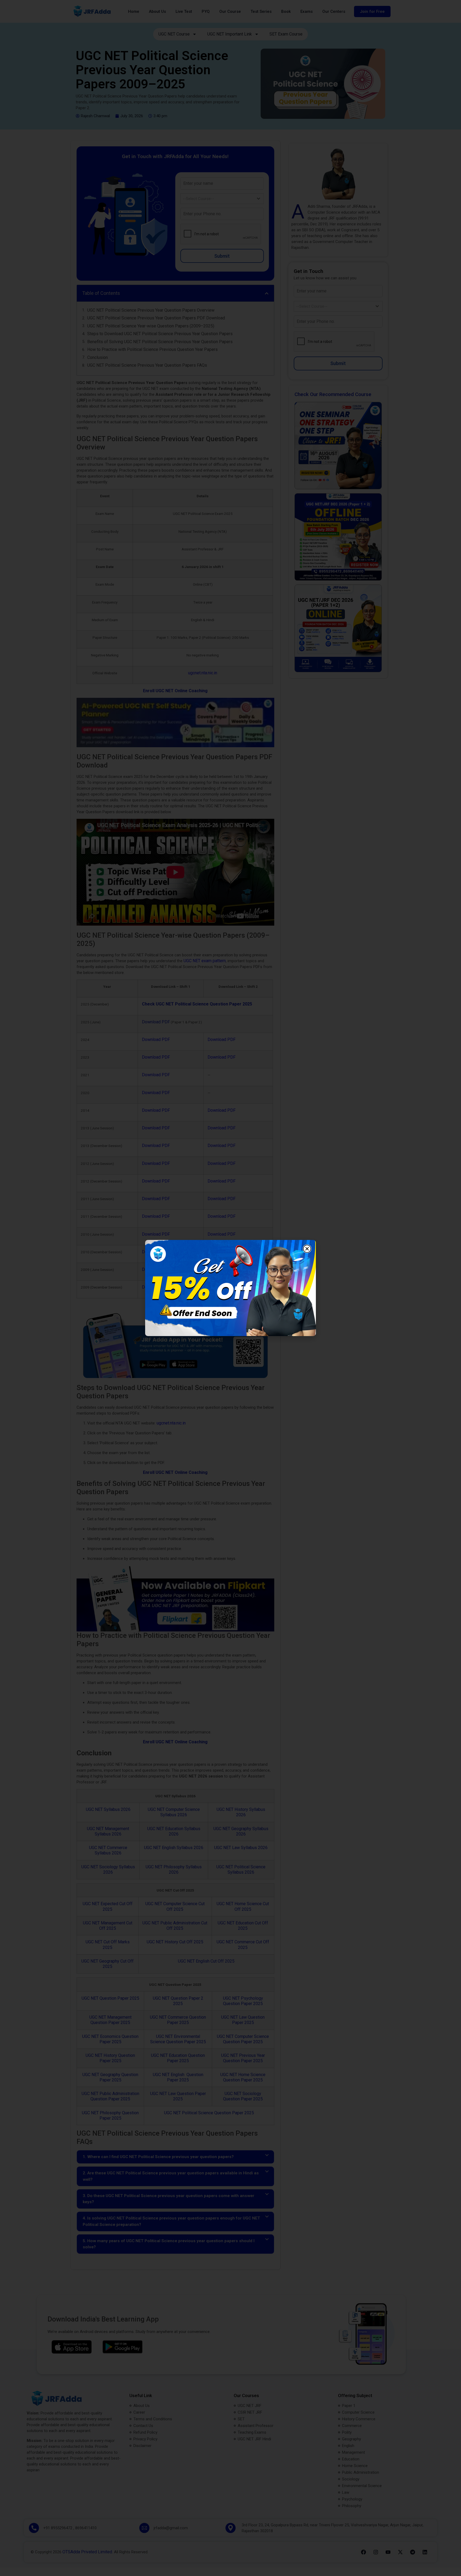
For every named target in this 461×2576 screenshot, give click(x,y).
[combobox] (188, 1289)
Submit (188, 1325)
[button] (307, 1241)
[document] (230, 1288)
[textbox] (183, 1289)
